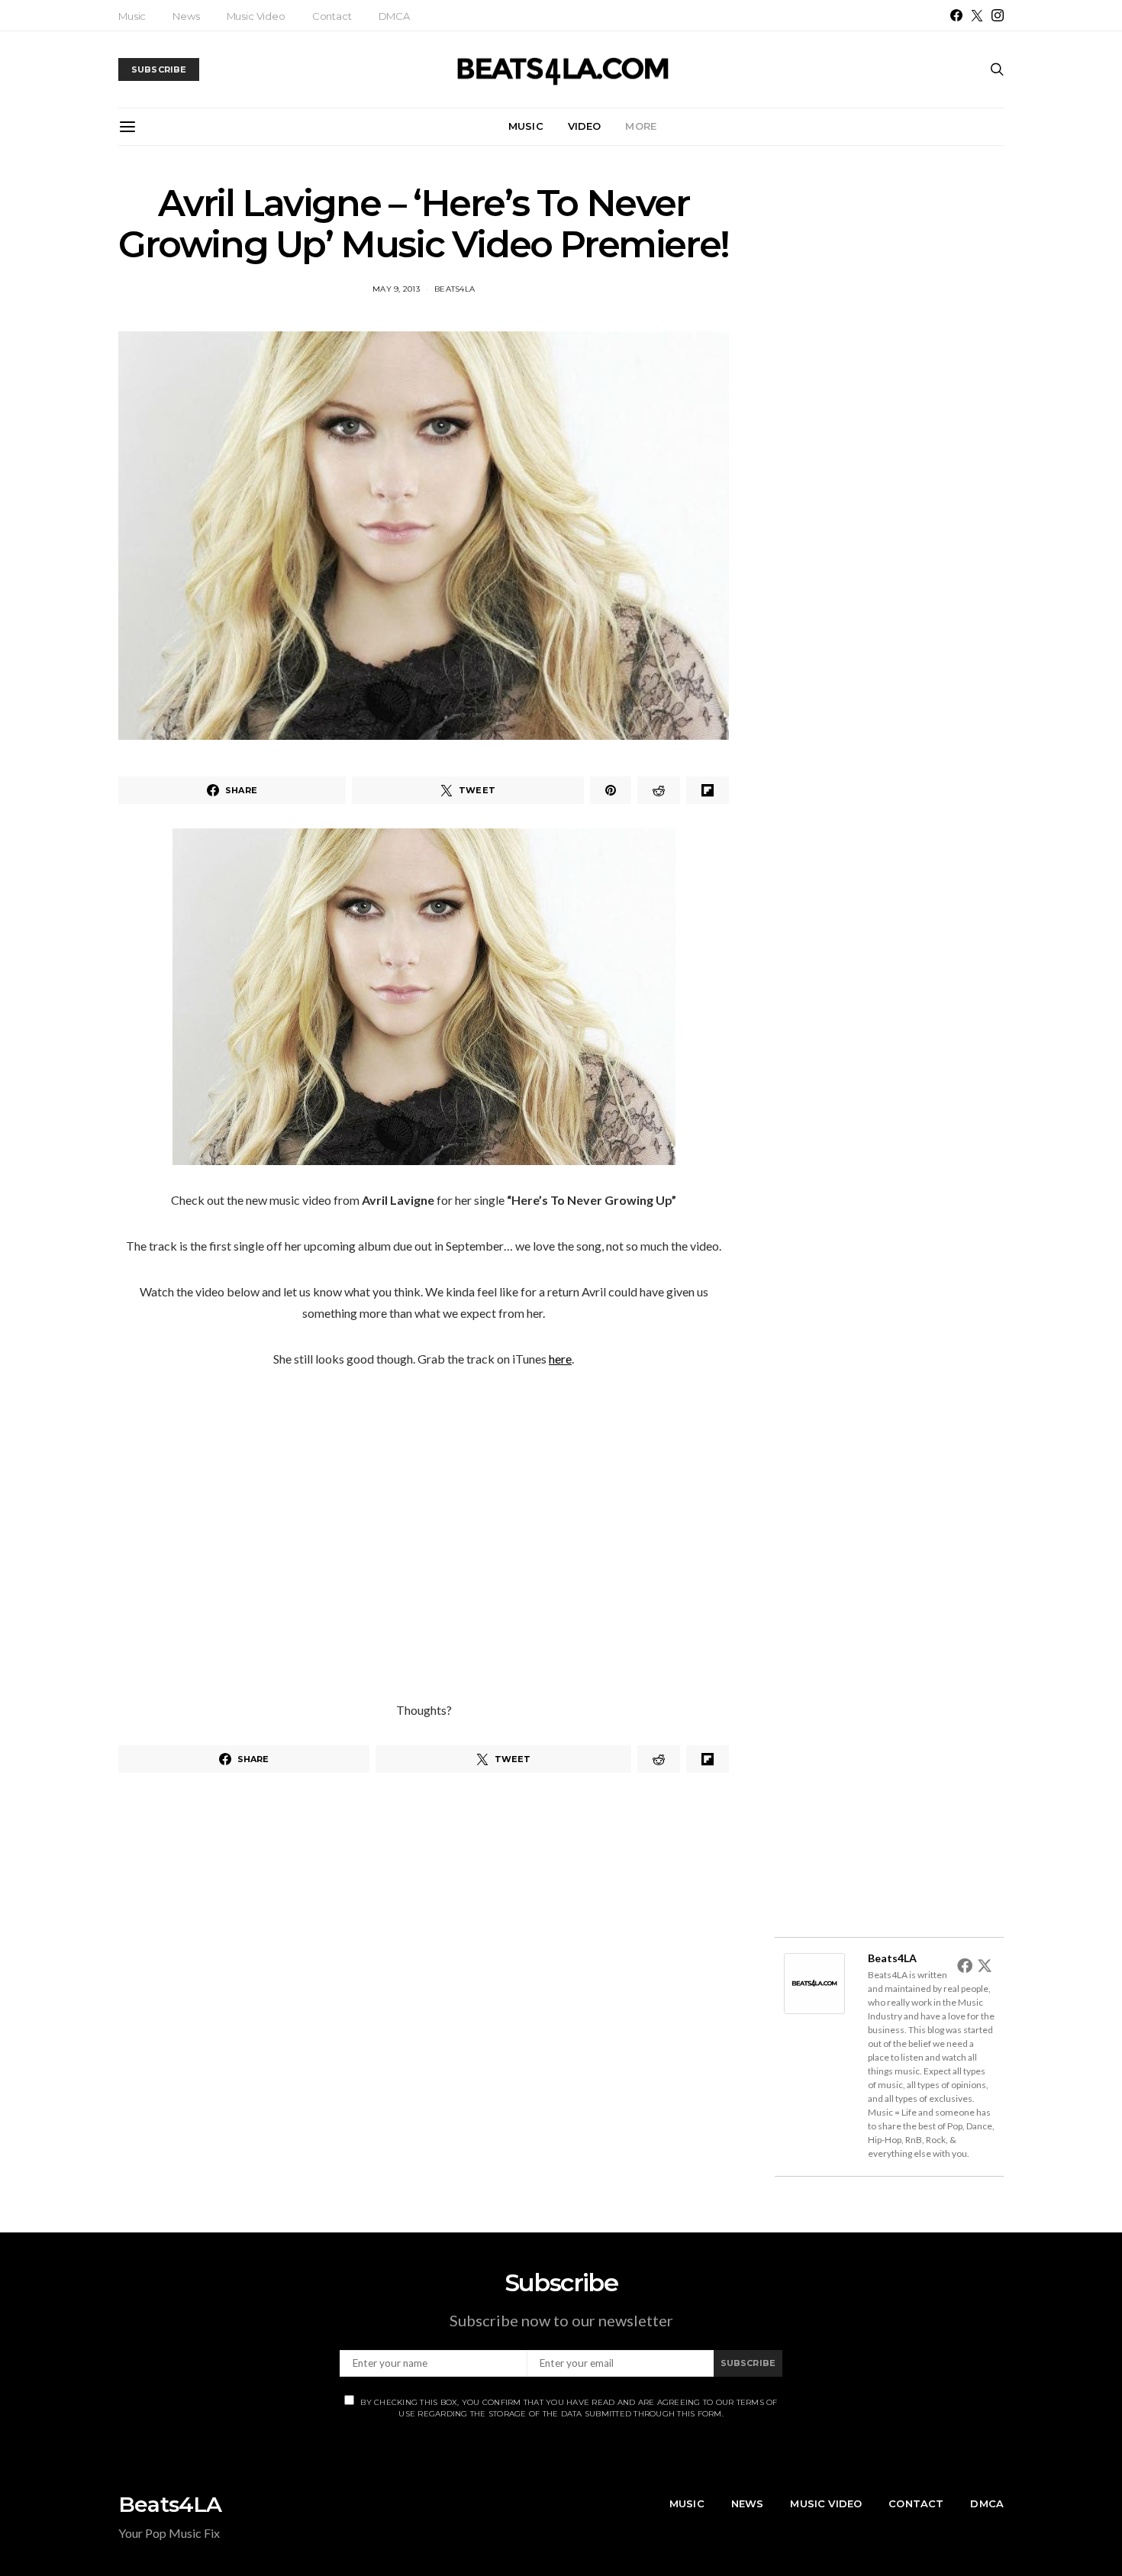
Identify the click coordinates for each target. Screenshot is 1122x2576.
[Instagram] (998, 15)
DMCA (394, 16)
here (560, 1359)
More (641, 126)
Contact (332, 16)
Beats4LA (455, 289)
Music (132, 16)
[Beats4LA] (814, 1982)
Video (585, 126)
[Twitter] (977, 15)
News (186, 16)
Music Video (256, 16)
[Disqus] (424, 2000)
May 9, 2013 (396, 289)
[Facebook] (956, 15)
